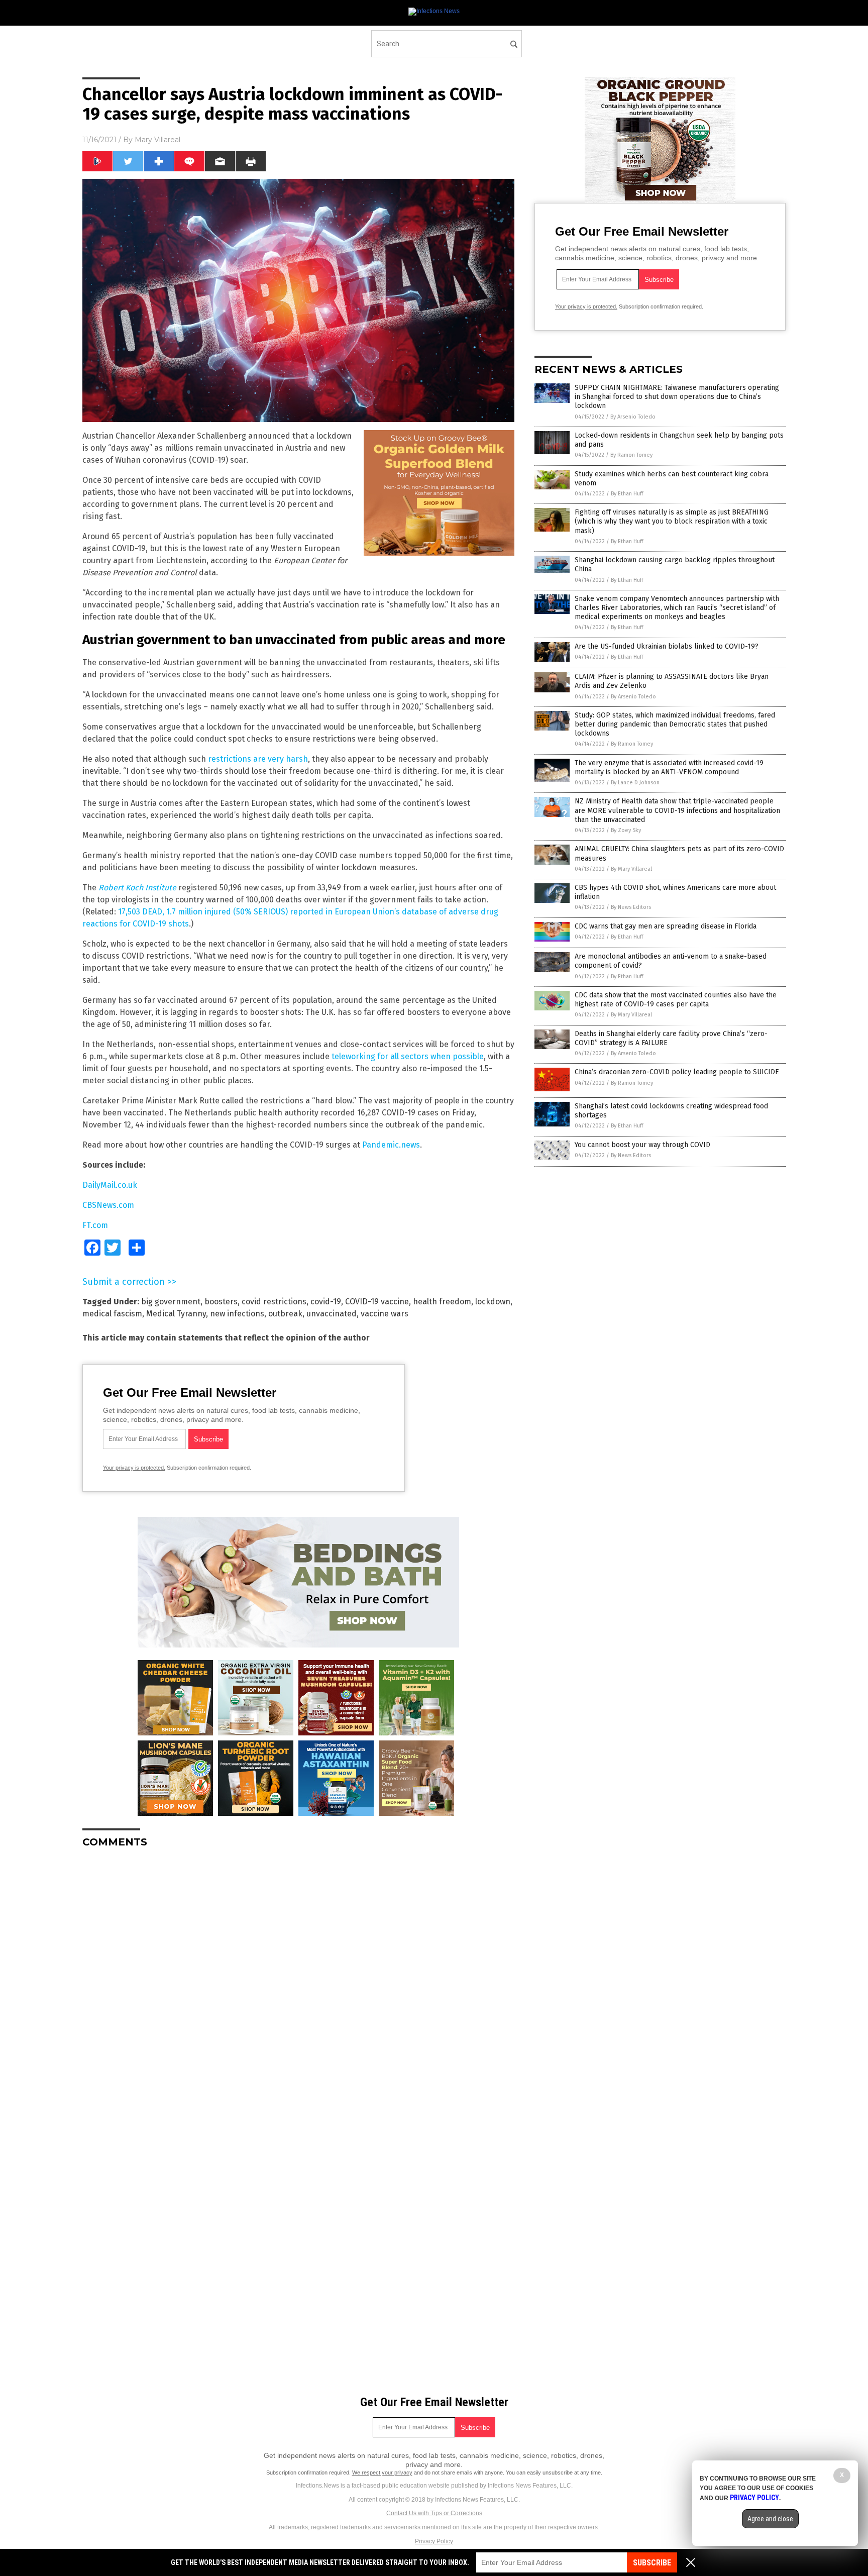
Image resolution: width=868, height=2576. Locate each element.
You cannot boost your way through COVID (642, 1145)
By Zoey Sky (626, 830)
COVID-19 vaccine (377, 1302)
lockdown (493, 1302)
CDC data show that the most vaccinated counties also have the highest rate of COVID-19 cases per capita (676, 1000)
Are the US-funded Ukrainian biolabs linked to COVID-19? (667, 646)
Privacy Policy (434, 2541)
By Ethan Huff (627, 494)
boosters (221, 1302)
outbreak (285, 1314)
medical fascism (112, 1314)
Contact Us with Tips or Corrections (434, 2513)
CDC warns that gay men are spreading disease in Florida (666, 926)
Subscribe (652, 2563)
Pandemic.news (391, 1145)
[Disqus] (298, 1982)
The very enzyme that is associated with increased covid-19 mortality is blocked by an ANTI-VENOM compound (669, 767)
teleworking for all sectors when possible (408, 1056)
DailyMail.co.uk (110, 1185)
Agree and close (770, 2519)
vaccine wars (385, 1314)
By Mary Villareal (631, 869)
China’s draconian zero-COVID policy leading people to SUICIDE (677, 1072)
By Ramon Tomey (631, 455)
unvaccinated (332, 1314)
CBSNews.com (108, 1205)
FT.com (95, 1225)
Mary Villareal (157, 140)
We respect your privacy (382, 2472)
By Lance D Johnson (635, 783)
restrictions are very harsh (258, 759)
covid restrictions (274, 1302)
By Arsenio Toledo (633, 417)
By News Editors (631, 907)
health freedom (442, 1302)
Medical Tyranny (176, 1314)
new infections (237, 1314)
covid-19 (326, 1302)
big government (171, 1302)
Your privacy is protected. (134, 1468)
